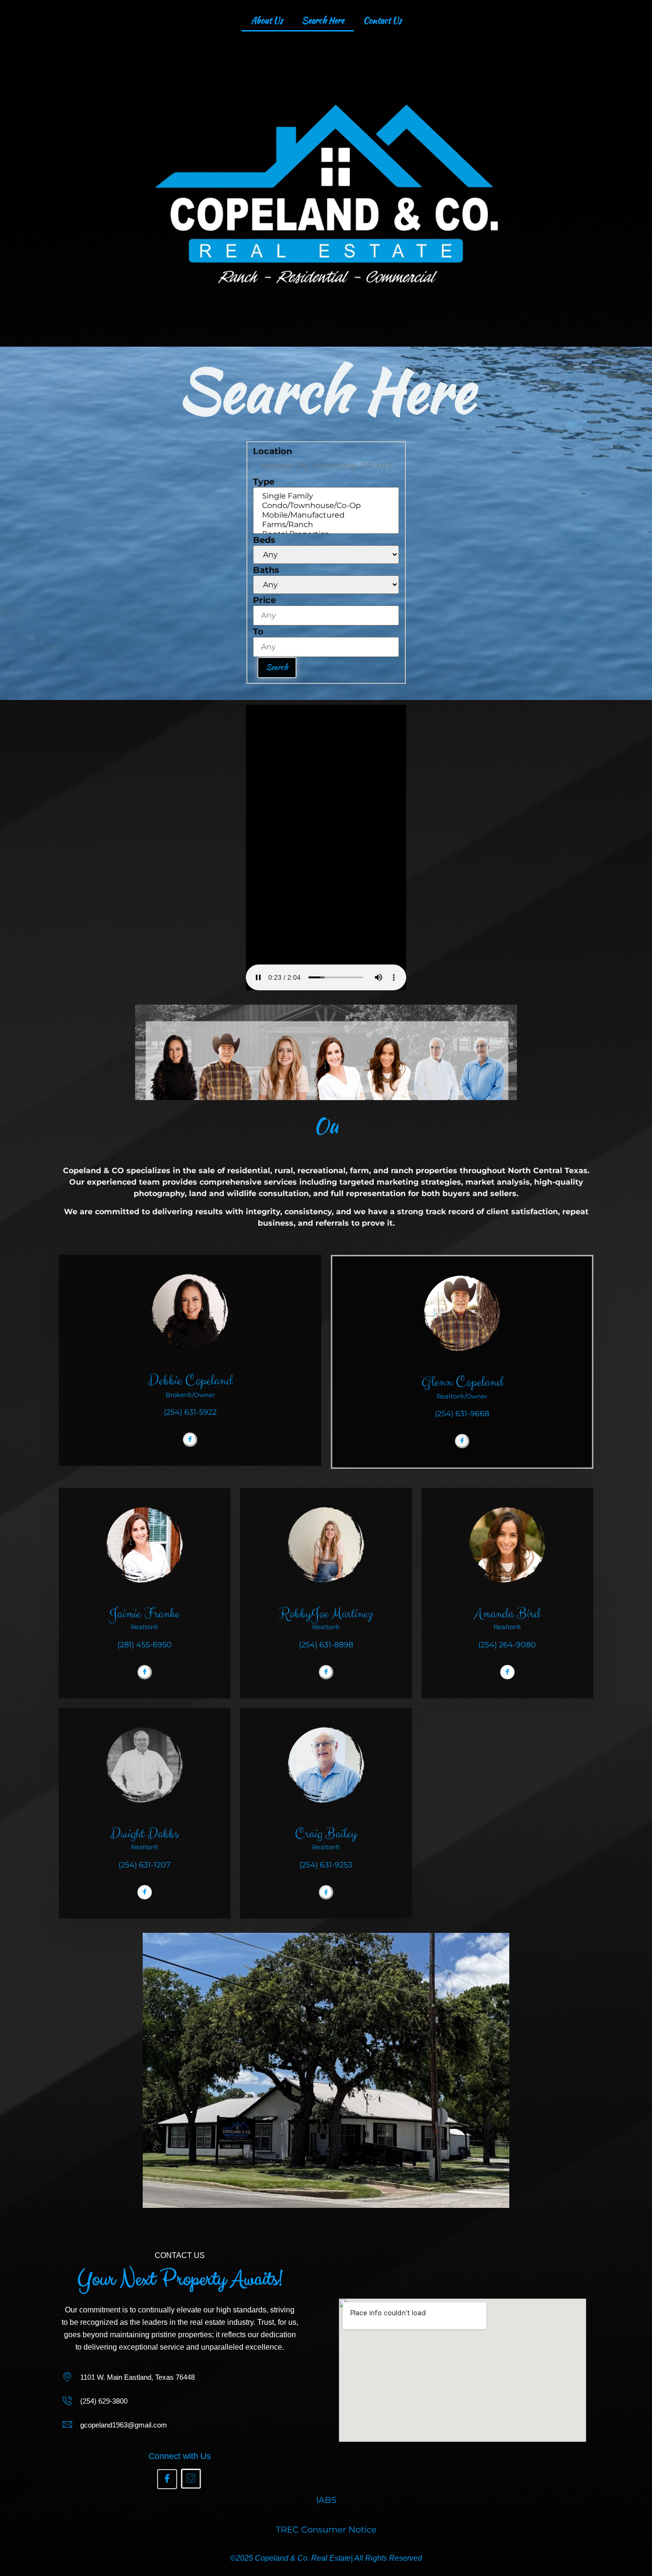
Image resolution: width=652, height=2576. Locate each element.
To (258, 632)
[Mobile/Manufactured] (326, 515)
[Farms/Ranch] (326, 525)
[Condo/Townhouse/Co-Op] (326, 506)
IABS (326, 2500)
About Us (267, 20)
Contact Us (382, 20)
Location (273, 451)
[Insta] (191, 2479)
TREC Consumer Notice (326, 2530)
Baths (266, 570)
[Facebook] (190, 1440)
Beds (264, 540)
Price (264, 600)
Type (264, 482)
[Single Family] (326, 496)
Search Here (323, 20)
